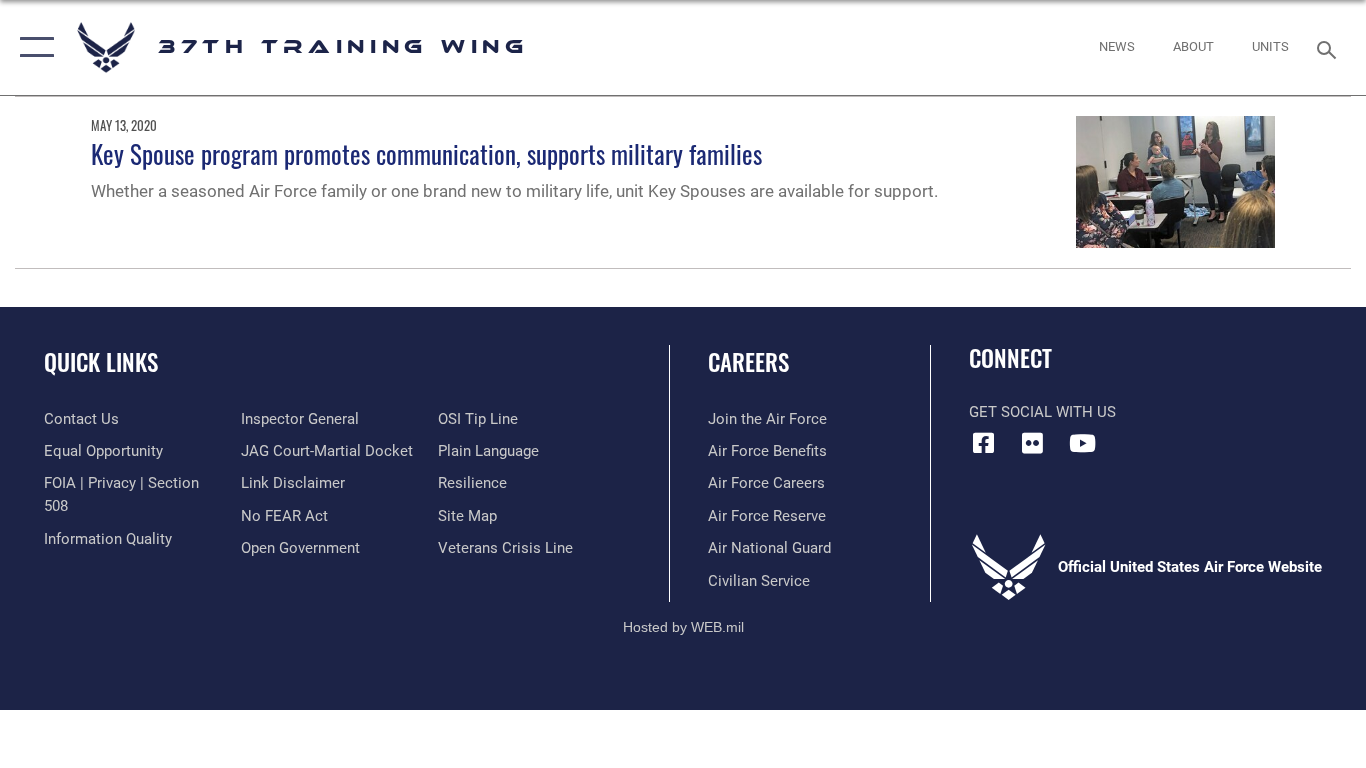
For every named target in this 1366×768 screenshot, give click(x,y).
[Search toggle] (1330, 48)
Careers (748, 362)
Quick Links (101, 362)
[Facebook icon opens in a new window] (984, 443)
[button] (32, 47)
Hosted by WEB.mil (683, 627)
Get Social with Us (1042, 412)
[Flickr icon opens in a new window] (1033, 443)
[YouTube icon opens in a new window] (1082, 443)
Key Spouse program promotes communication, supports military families (426, 153)
